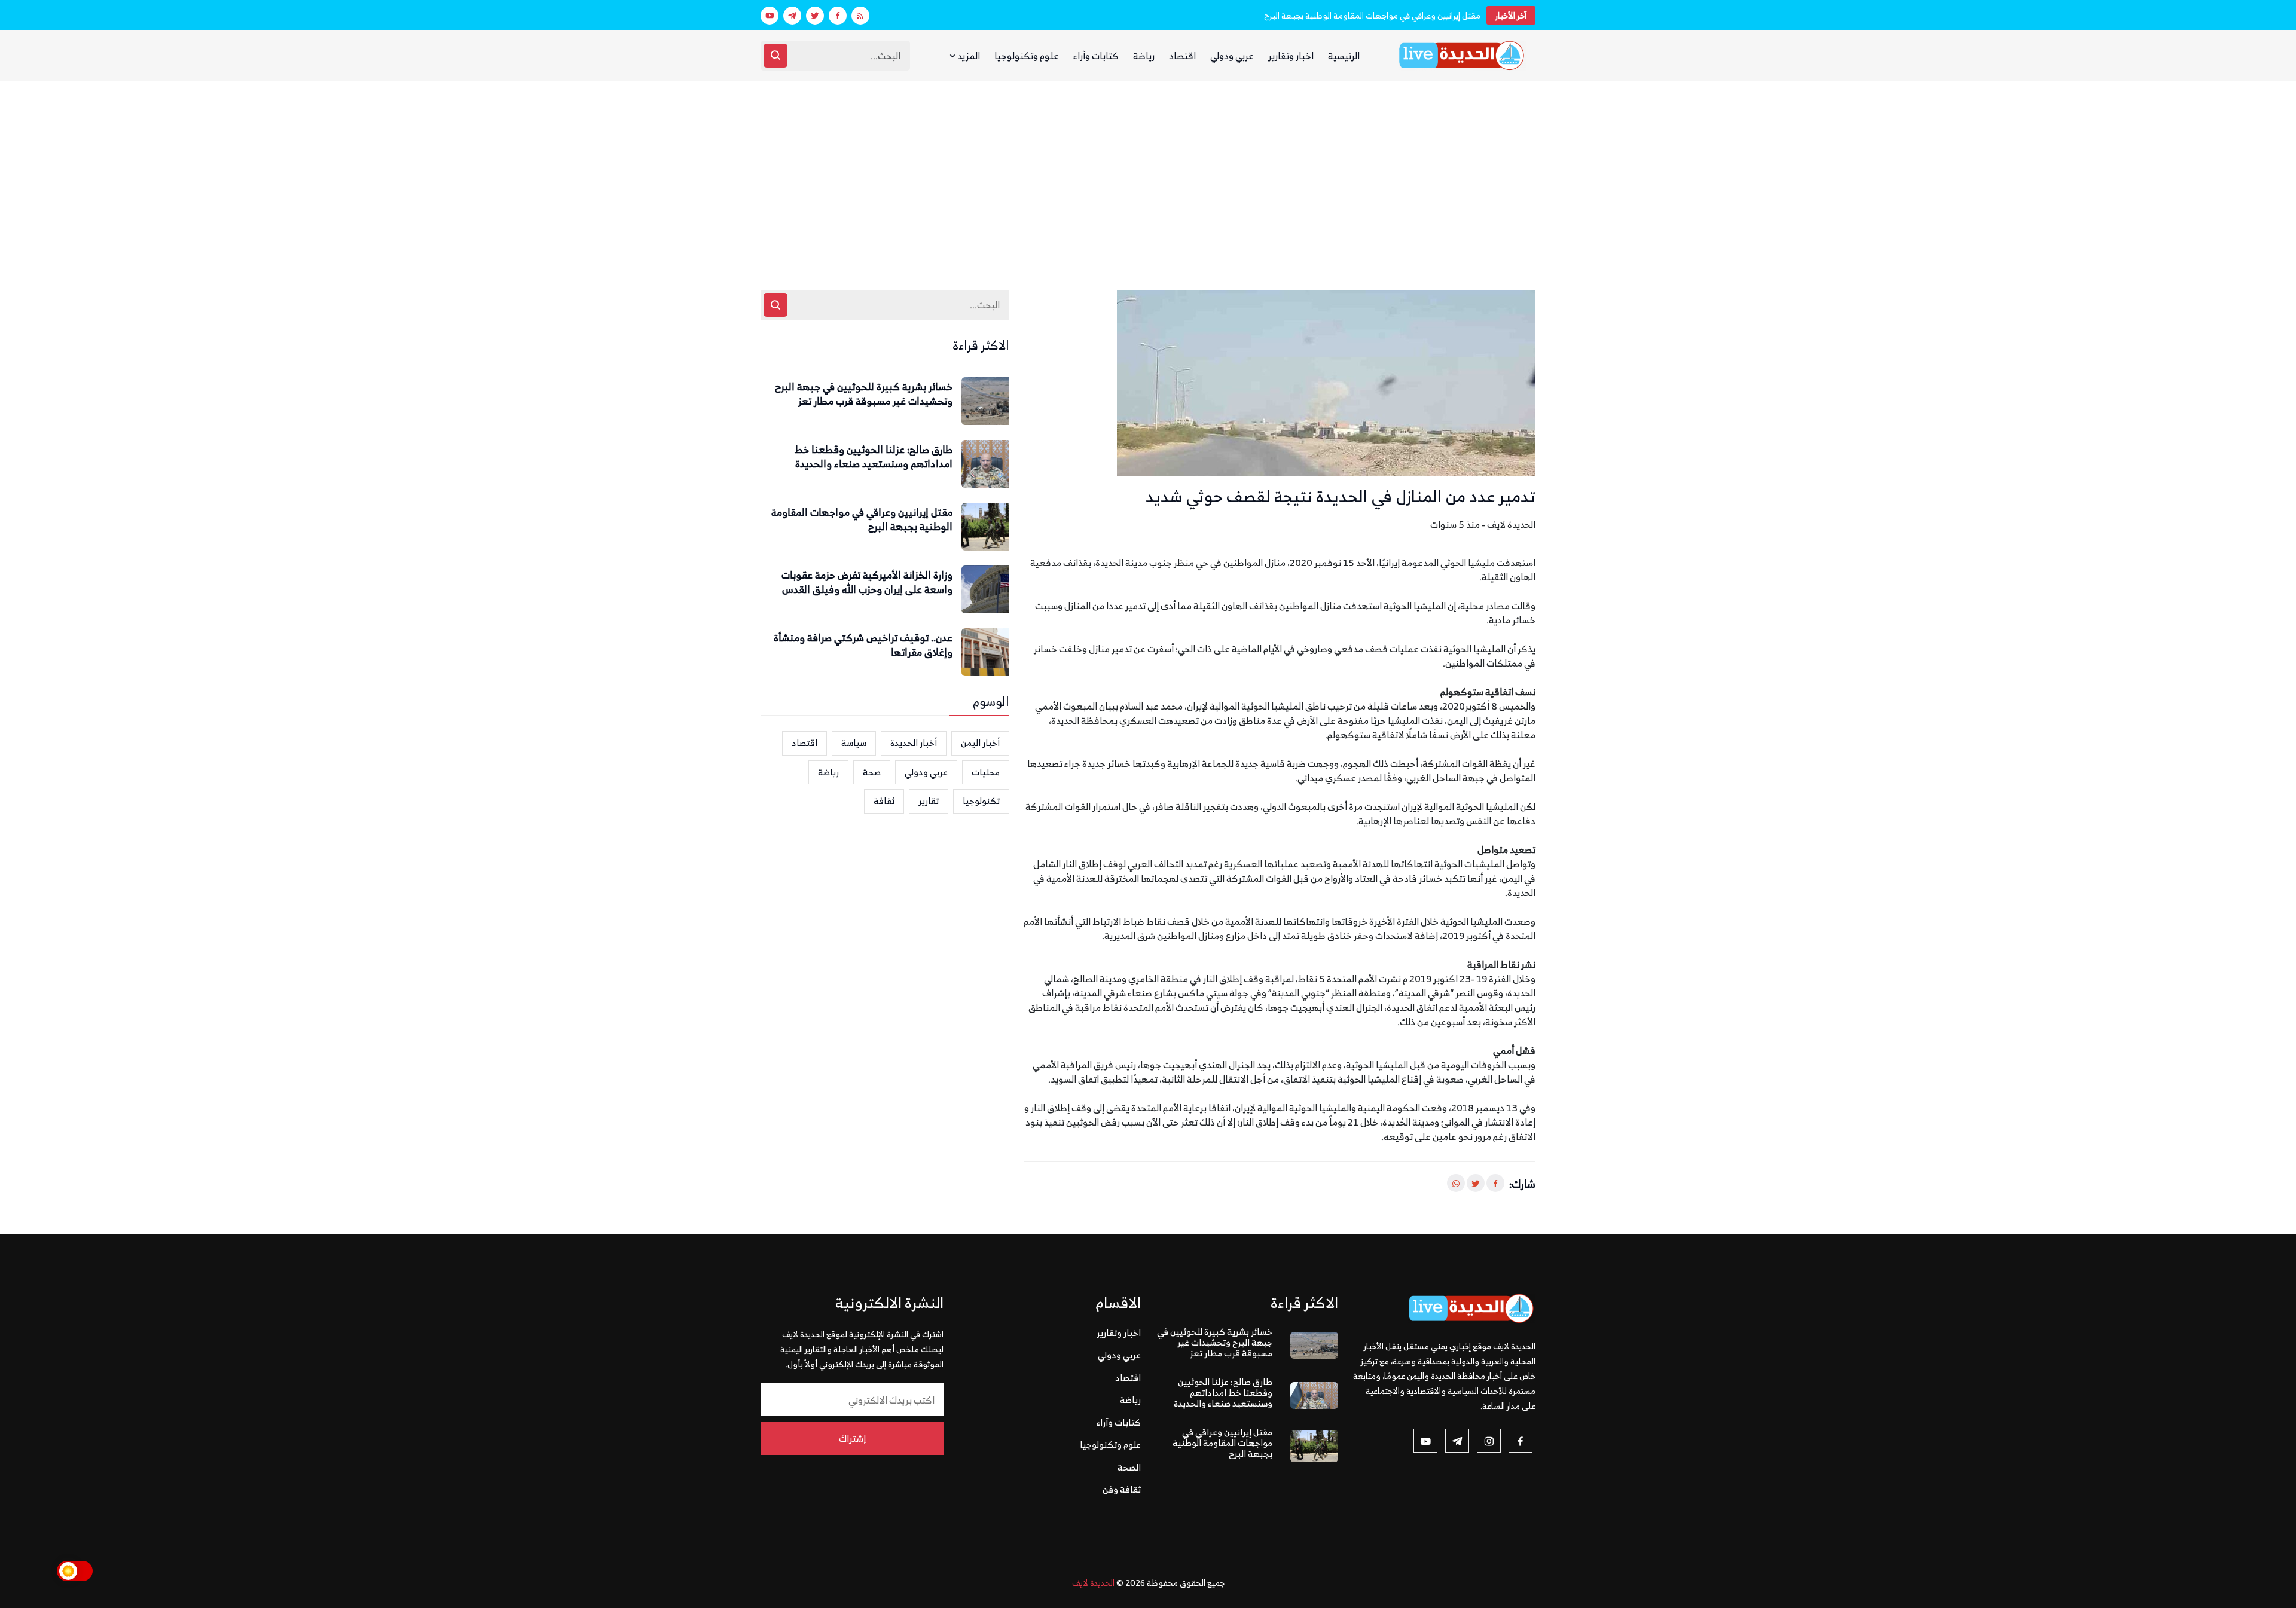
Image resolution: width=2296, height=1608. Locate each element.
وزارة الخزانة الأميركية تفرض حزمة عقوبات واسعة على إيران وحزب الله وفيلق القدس (867, 583)
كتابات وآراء (1096, 56)
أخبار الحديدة (914, 743)
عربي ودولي (1232, 56)
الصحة (1129, 1467)
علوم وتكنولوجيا (1027, 56)
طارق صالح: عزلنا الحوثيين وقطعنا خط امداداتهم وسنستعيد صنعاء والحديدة (874, 457)
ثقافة (884, 801)
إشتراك (852, 1438)
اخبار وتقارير (1291, 56)
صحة (872, 772)
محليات (986, 772)
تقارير (929, 801)
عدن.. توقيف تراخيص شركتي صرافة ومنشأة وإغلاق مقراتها (863, 646)
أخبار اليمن (980, 743)
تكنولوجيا (981, 801)
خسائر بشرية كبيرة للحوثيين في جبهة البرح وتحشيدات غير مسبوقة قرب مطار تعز (864, 395)
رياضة (1144, 56)
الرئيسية (1344, 56)
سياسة (854, 743)
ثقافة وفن (1122, 1489)
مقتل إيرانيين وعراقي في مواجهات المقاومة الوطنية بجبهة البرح (1372, 15)
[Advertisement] (1148, 170)
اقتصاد (1182, 56)
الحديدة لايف (1093, 1583)
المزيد (968, 56)
